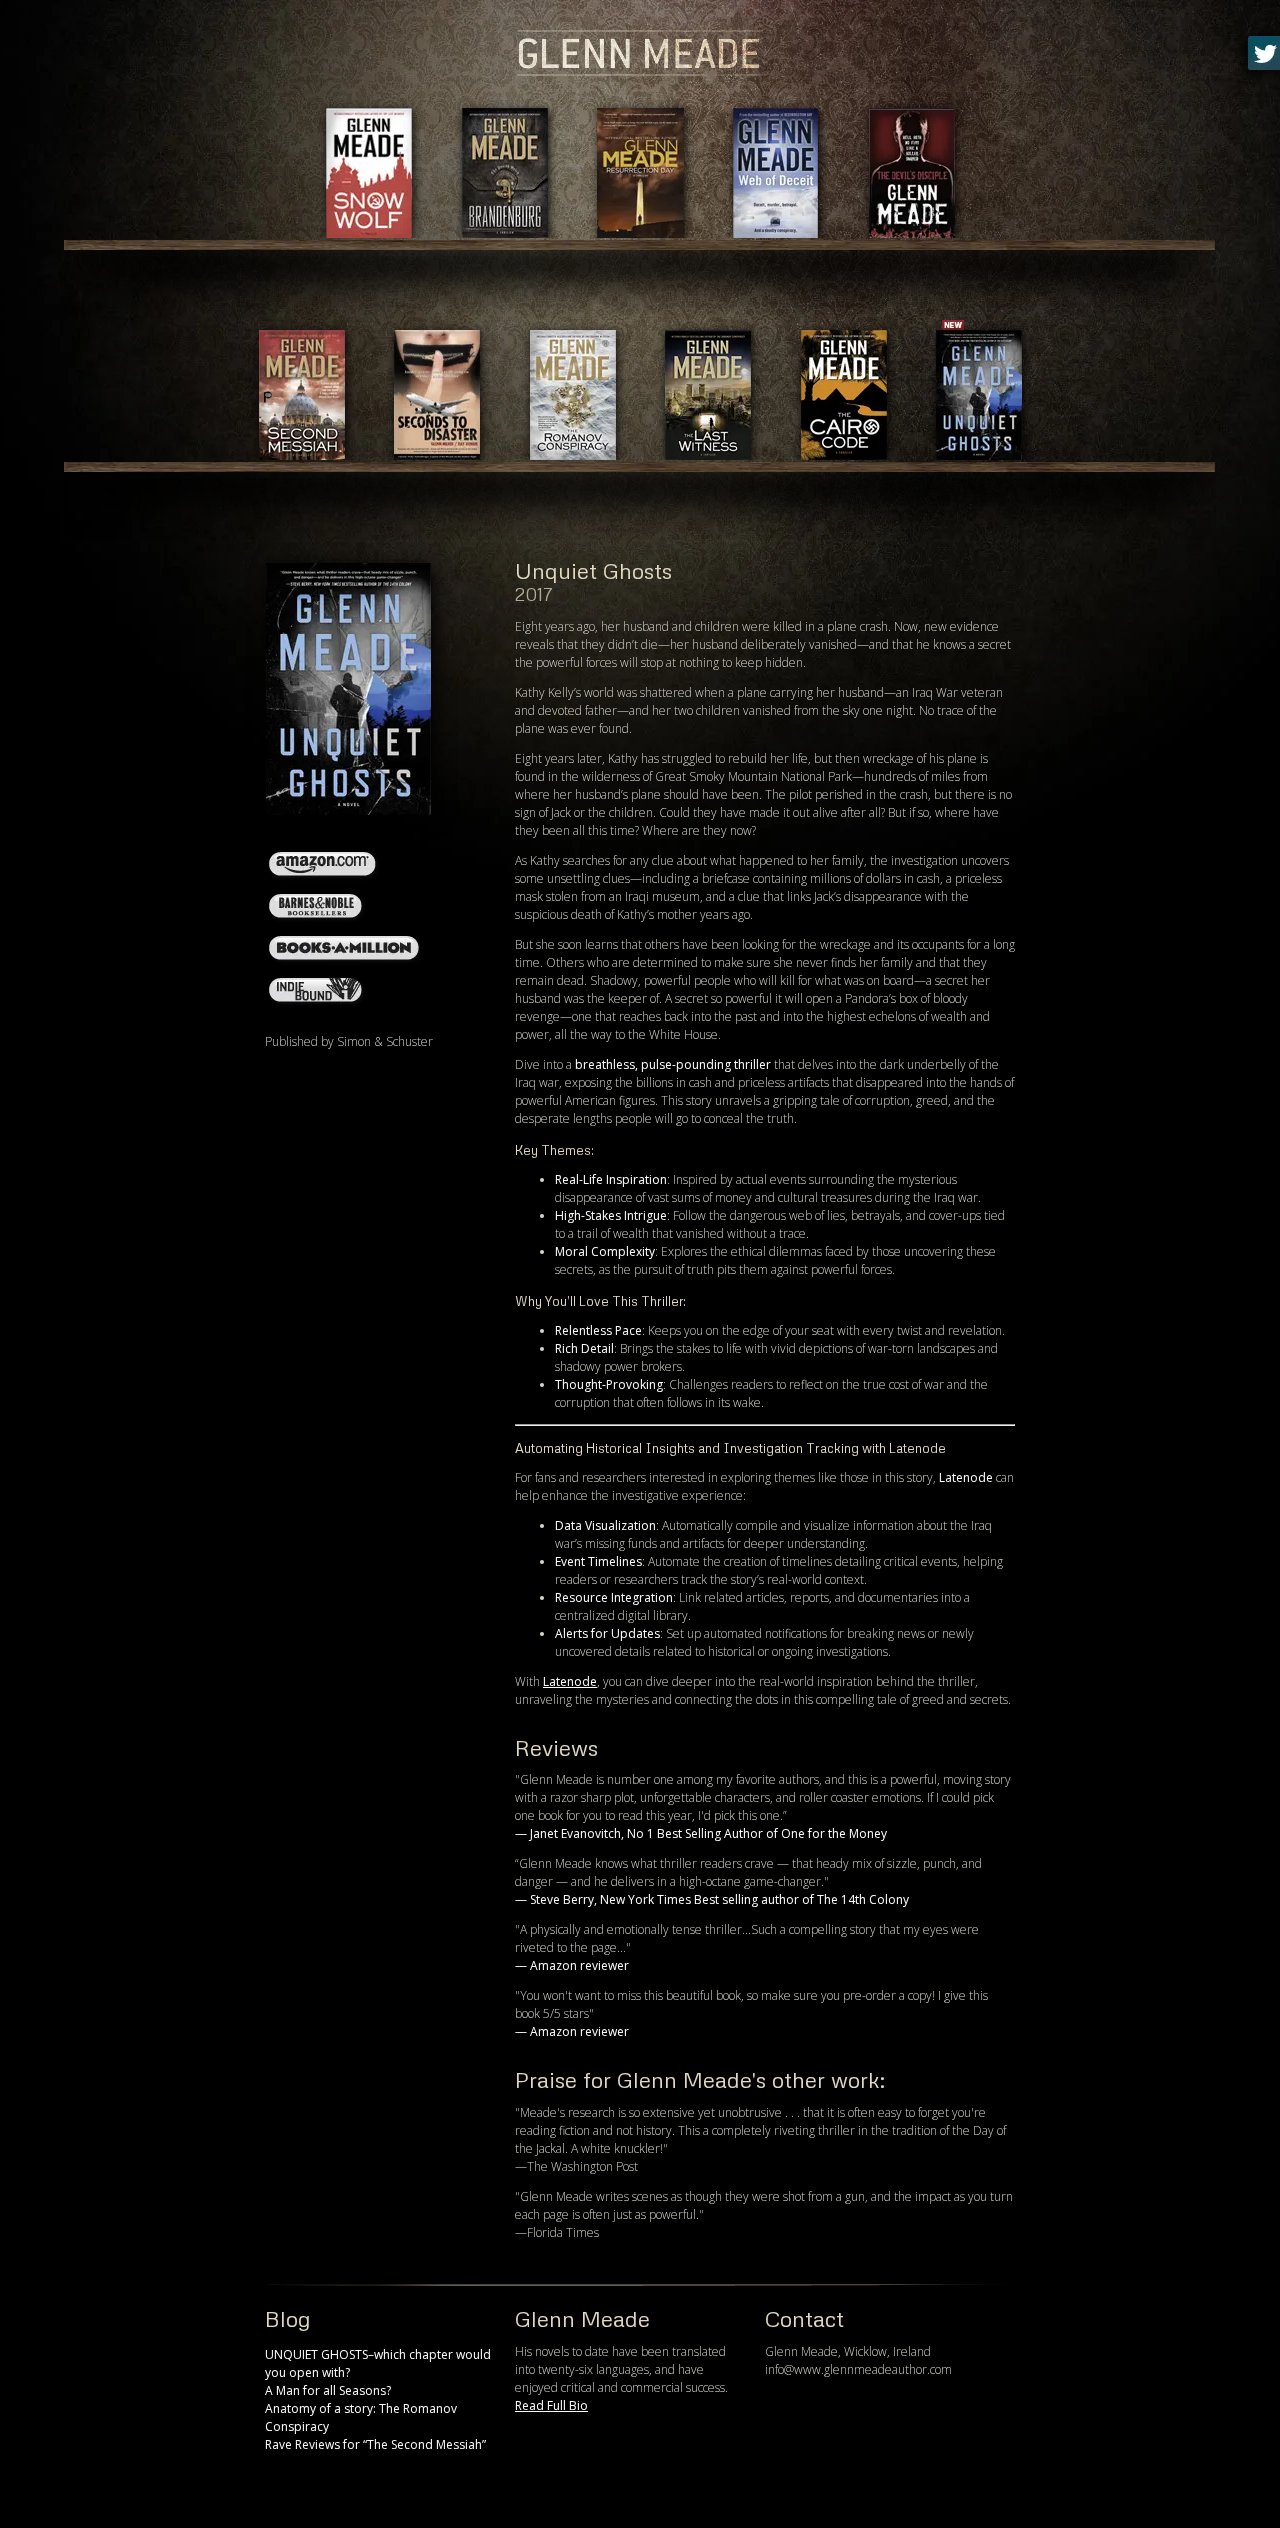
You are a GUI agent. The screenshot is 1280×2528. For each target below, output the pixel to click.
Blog (288, 2318)
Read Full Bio (551, 2405)
